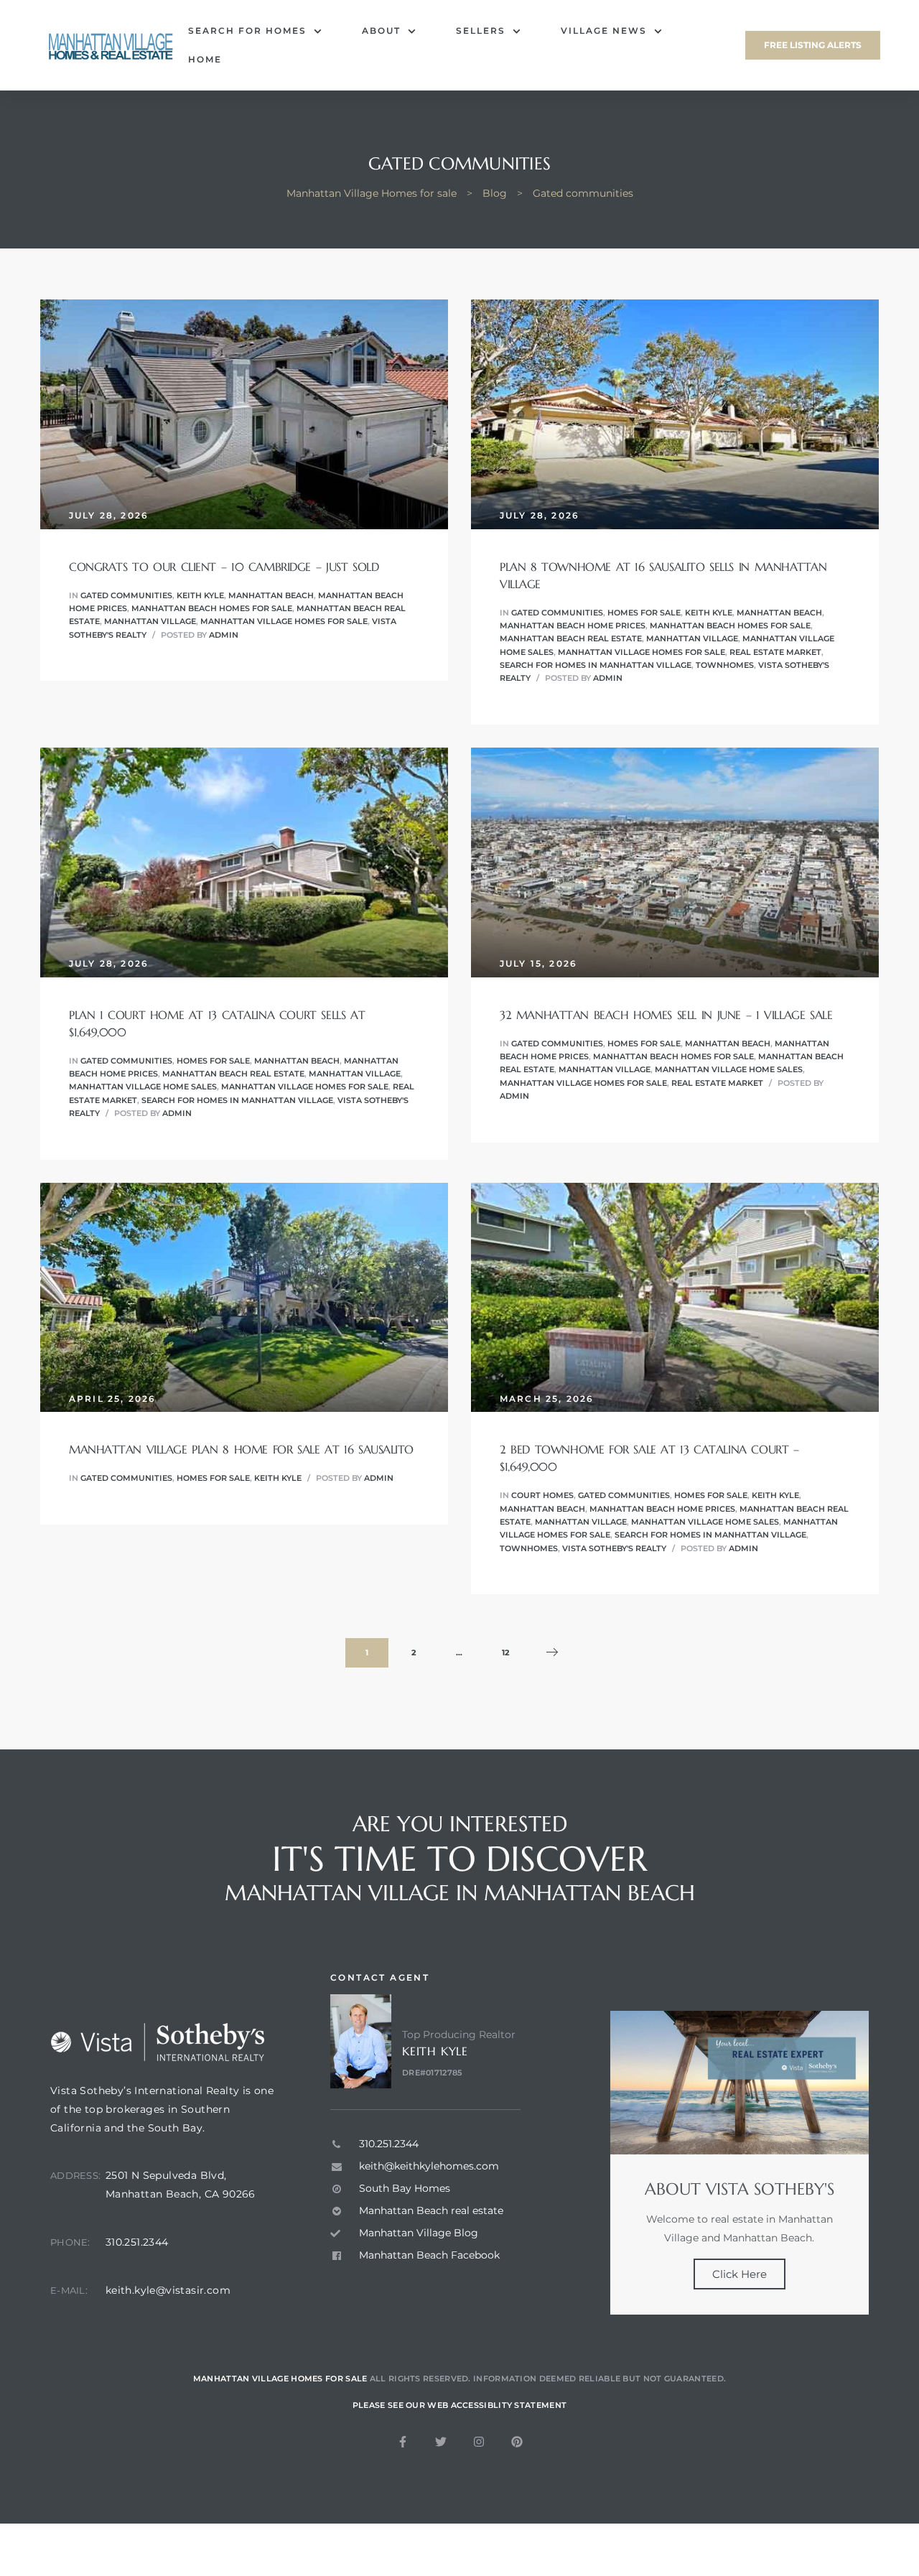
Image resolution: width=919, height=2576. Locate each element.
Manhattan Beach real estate (571, 638)
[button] (813, 45)
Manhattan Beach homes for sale (212, 608)
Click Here (740, 2274)
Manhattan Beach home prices (573, 626)
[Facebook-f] (403, 2442)
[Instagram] (479, 2442)
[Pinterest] (517, 2442)
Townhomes (725, 665)
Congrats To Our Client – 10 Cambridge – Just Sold (224, 567)
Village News (604, 31)
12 (512, 1648)
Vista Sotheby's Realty (614, 1548)
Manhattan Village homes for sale (284, 621)
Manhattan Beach (271, 595)
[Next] (552, 1653)
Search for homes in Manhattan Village (596, 665)
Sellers (481, 31)
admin (224, 635)
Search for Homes (247, 31)
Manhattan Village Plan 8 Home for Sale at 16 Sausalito (241, 1449)
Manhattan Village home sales (143, 1087)
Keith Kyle (200, 595)
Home (205, 59)
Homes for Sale (644, 613)
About (381, 31)
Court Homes (542, 1495)
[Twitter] (441, 2442)
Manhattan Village (150, 621)
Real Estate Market (775, 652)
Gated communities (126, 595)
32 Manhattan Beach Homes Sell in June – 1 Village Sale (666, 1015)
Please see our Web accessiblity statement (459, 2405)
